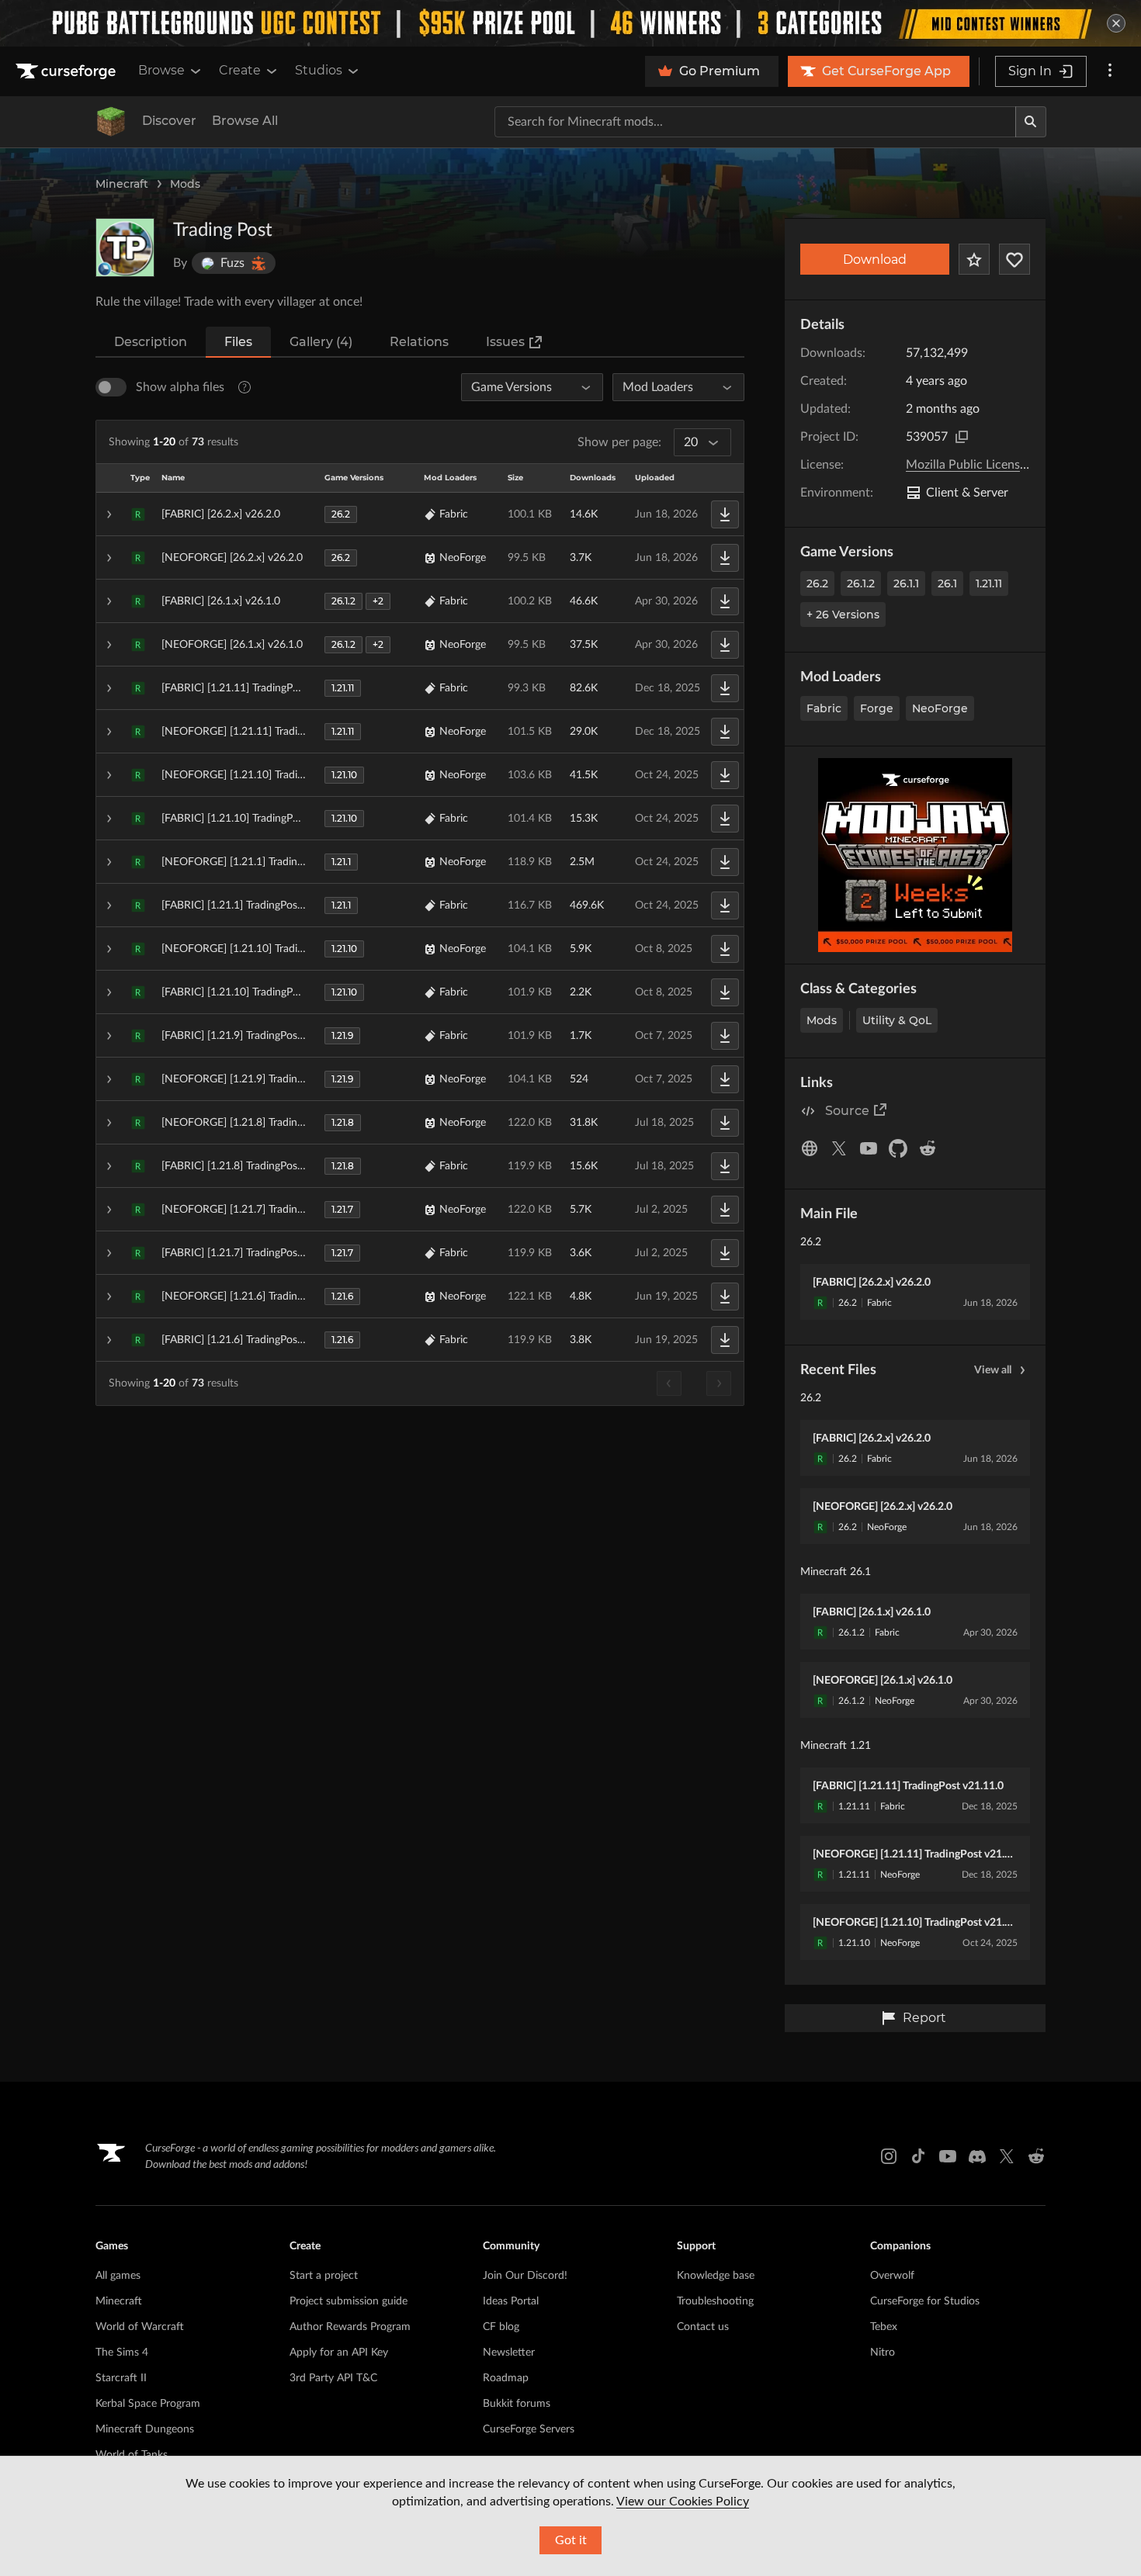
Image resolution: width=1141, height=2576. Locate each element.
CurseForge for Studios (925, 2301)
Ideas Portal (511, 2301)
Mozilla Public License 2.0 (976, 465)
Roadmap (506, 2378)
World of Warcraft (140, 2327)
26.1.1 (906, 583)
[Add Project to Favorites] (974, 259)
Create (240, 70)
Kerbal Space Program (148, 2404)
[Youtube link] (948, 2156)
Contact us (703, 2327)
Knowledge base (716, 2276)
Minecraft (122, 184)
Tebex (884, 2327)
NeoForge (940, 708)
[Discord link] (977, 2156)
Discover (169, 121)
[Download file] (725, 514)
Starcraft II (121, 2378)
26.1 (947, 583)
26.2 (817, 583)
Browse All (245, 121)
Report (924, 2018)
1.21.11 (989, 583)
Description (151, 342)
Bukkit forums (517, 2404)
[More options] (1110, 71)
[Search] (1031, 122)
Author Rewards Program (350, 2327)
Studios (319, 70)
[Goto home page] (68, 71)
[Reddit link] (1036, 2156)
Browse (161, 70)
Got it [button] (571, 2540)
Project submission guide (349, 2301)
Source (847, 1111)
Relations (419, 342)
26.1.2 (861, 583)
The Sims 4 (122, 2353)
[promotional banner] (570, 23)
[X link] (1007, 2156)
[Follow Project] (1014, 259)
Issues (505, 342)
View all (993, 1370)
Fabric (824, 708)
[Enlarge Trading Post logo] (125, 248)
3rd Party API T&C (333, 2378)
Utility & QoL (897, 1020)
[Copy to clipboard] (962, 437)
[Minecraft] (111, 122)
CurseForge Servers (529, 2429)
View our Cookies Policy (683, 2502)
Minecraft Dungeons (145, 2429)
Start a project (324, 2276)
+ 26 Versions (843, 615)
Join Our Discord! (525, 2276)
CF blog (501, 2327)
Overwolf (892, 2276)
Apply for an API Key (339, 2353)
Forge (877, 708)
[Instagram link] (889, 2156)
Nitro (883, 2353)
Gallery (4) (321, 342)
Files (238, 342)
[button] (420, 514)
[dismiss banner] (1116, 23)
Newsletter (509, 2353)
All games (118, 2276)
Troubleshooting (715, 2301)
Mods (185, 184)
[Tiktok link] (918, 2156)
